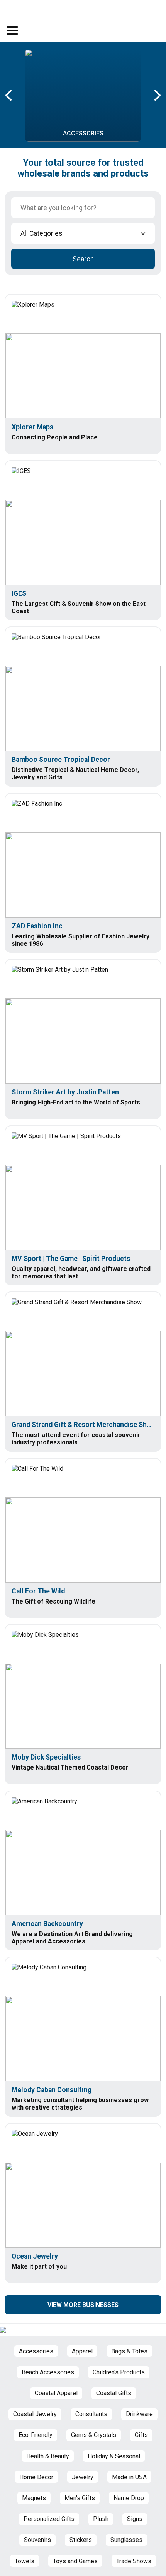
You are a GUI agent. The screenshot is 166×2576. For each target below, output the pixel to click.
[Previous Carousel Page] (9, 95)
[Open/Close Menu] (12, 31)
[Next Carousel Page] (157, 95)
